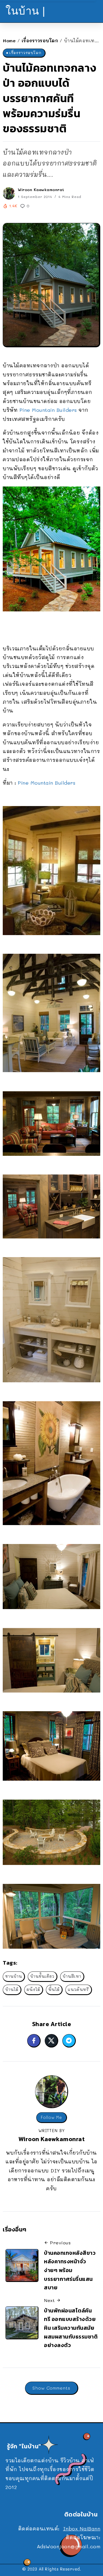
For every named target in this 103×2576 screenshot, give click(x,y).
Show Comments (51, 2388)
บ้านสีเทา (72, 1976)
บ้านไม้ (12, 1989)
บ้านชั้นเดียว (42, 1976)
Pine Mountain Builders (48, 410)
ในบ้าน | (25, 11)
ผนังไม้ (33, 1989)
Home (9, 40)
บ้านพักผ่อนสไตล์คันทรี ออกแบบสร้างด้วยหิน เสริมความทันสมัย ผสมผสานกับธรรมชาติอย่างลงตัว (71, 2328)
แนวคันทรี (78, 1989)
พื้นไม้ (54, 1989)
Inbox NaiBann (82, 2529)
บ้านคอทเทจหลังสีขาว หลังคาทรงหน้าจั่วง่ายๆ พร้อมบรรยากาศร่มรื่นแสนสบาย (70, 2270)
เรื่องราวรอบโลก (40, 40)
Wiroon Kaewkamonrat (41, 190)
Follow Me (51, 2117)
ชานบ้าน (14, 1976)
